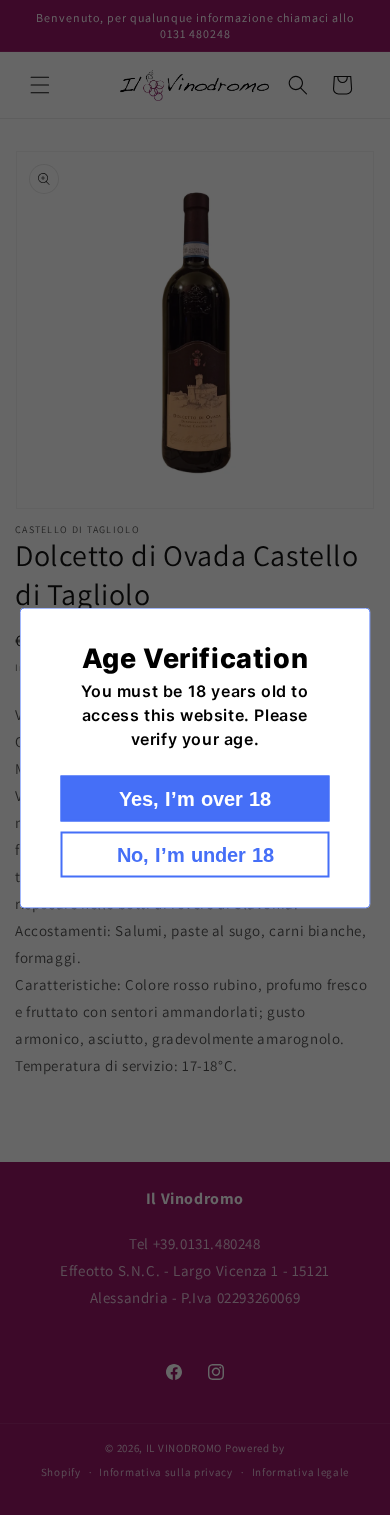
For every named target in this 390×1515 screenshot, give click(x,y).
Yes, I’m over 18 (195, 798)
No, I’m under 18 (195, 854)
